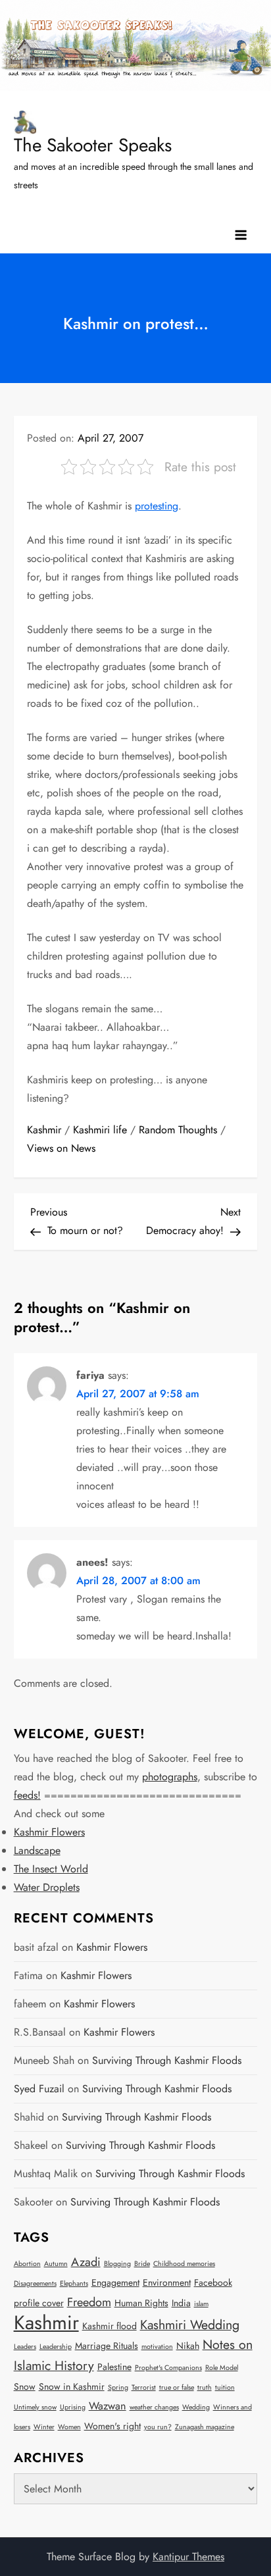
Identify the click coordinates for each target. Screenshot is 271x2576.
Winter (44, 2427)
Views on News (61, 1148)
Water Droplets (47, 1887)
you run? (158, 2427)
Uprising (73, 2407)
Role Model (222, 2368)
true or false (177, 2387)
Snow (25, 2386)
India (181, 2303)
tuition (225, 2387)
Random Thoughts (178, 1130)
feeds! (27, 1795)
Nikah (188, 2346)
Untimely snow (35, 2407)
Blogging (117, 2264)
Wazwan (108, 2406)
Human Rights (141, 2303)
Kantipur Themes (188, 2557)
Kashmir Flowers (49, 1832)
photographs (170, 1777)
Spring (118, 2387)
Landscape (37, 1850)
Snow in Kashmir (72, 2386)
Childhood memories (184, 2264)
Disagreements (35, 2283)
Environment (167, 2282)
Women (69, 2427)
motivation (157, 2347)
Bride (142, 2264)
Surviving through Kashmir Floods (167, 2060)
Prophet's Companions (168, 2368)
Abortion (27, 2264)
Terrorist (144, 2387)
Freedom (89, 2302)
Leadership (56, 2347)
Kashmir (44, 1130)
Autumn (56, 2264)
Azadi (86, 2262)
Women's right (112, 2426)
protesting (157, 506)
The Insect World (51, 1869)
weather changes (154, 2407)
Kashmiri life (100, 1130)
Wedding (196, 2407)
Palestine (114, 2367)
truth (205, 2387)
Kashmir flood (110, 2326)
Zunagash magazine (205, 2427)
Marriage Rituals (107, 2346)
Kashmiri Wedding (190, 2325)
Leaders (25, 2347)
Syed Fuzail (39, 2089)
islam (201, 2304)
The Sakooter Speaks (93, 145)
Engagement (115, 2282)
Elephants (74, 2283)
